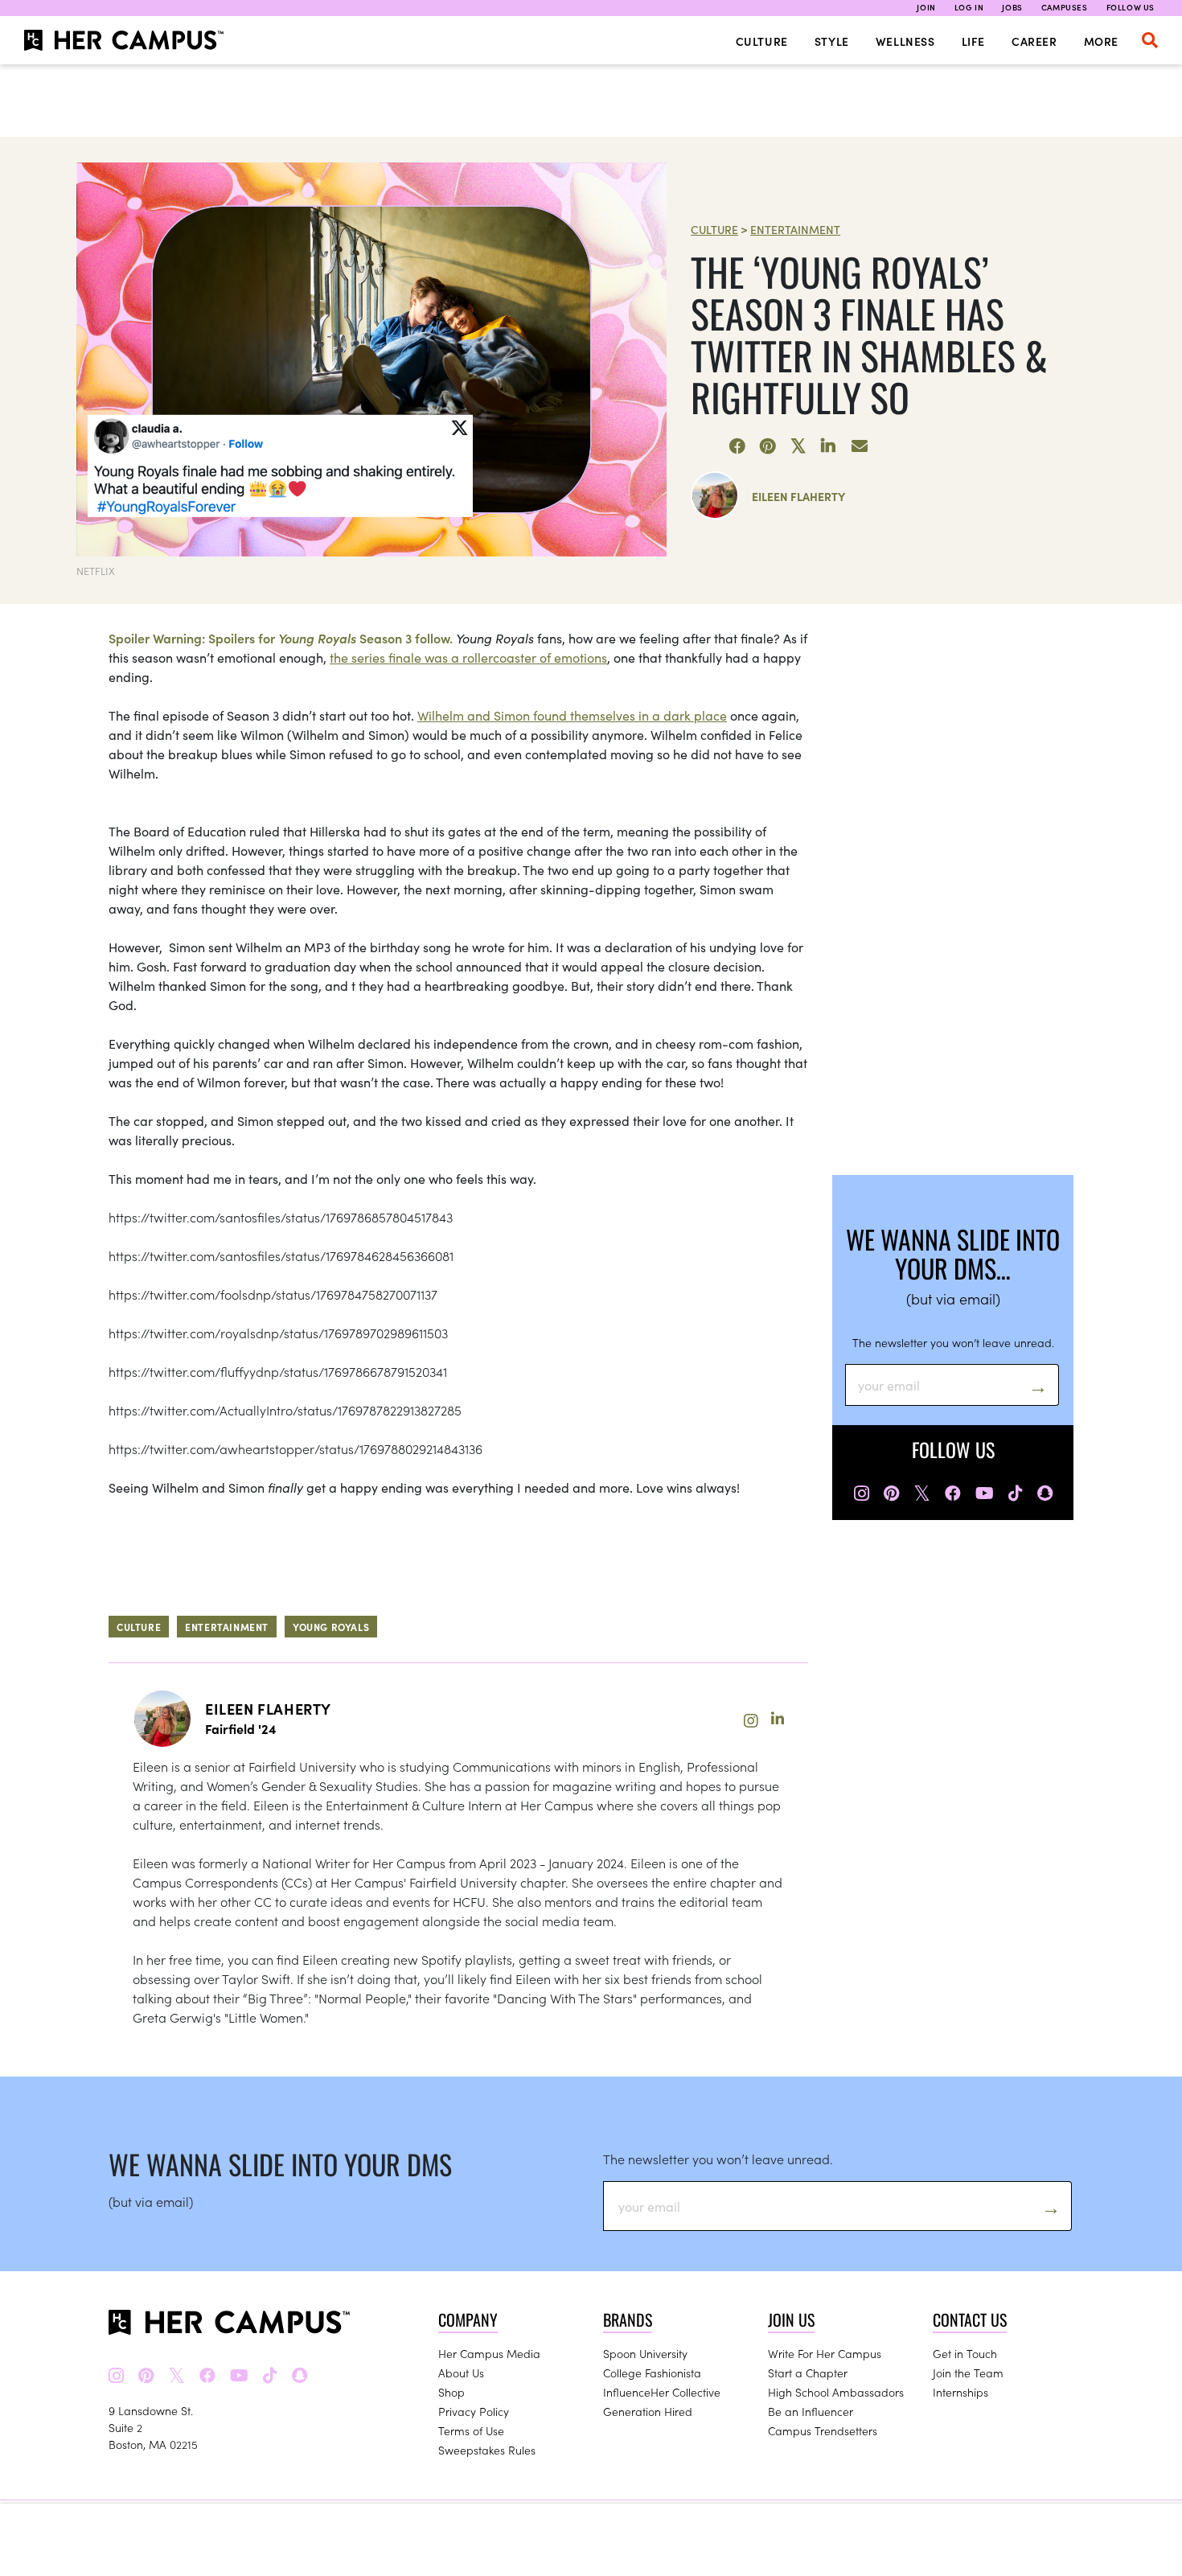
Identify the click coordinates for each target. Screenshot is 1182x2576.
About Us (461, 2373)
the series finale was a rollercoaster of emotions (468, 657)
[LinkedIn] (829, 446)
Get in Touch (965, 2353)
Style (832, 41)
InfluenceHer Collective (662, 2392)
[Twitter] (798, 446)
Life (973, 41)
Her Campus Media (489, 2353)
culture (139, 1627)
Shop (451, 2392)
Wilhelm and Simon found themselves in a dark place (572, 715)
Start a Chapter (808, 2373)
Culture (762, 41)
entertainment (227, 1627)
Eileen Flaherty (798, 496)
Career (1034, 41)
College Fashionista (652, 2373)
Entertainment (795, 229)
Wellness (905, 41)
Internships (960, 2392)
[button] (1150, 40)
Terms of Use (471, 2430)
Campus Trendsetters (823, 2430)
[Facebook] (737, 446)
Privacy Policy (474, 2411)
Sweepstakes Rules (487, 2450)
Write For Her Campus (825, 2353)
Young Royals (331, 1627)
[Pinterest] (768, 446)
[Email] (860, 446)
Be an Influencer (811, 2411)
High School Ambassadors (836, 2392)
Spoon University (645, 2353)
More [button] (1101, 41)
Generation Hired (648, 2411)
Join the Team (968, 2373)
